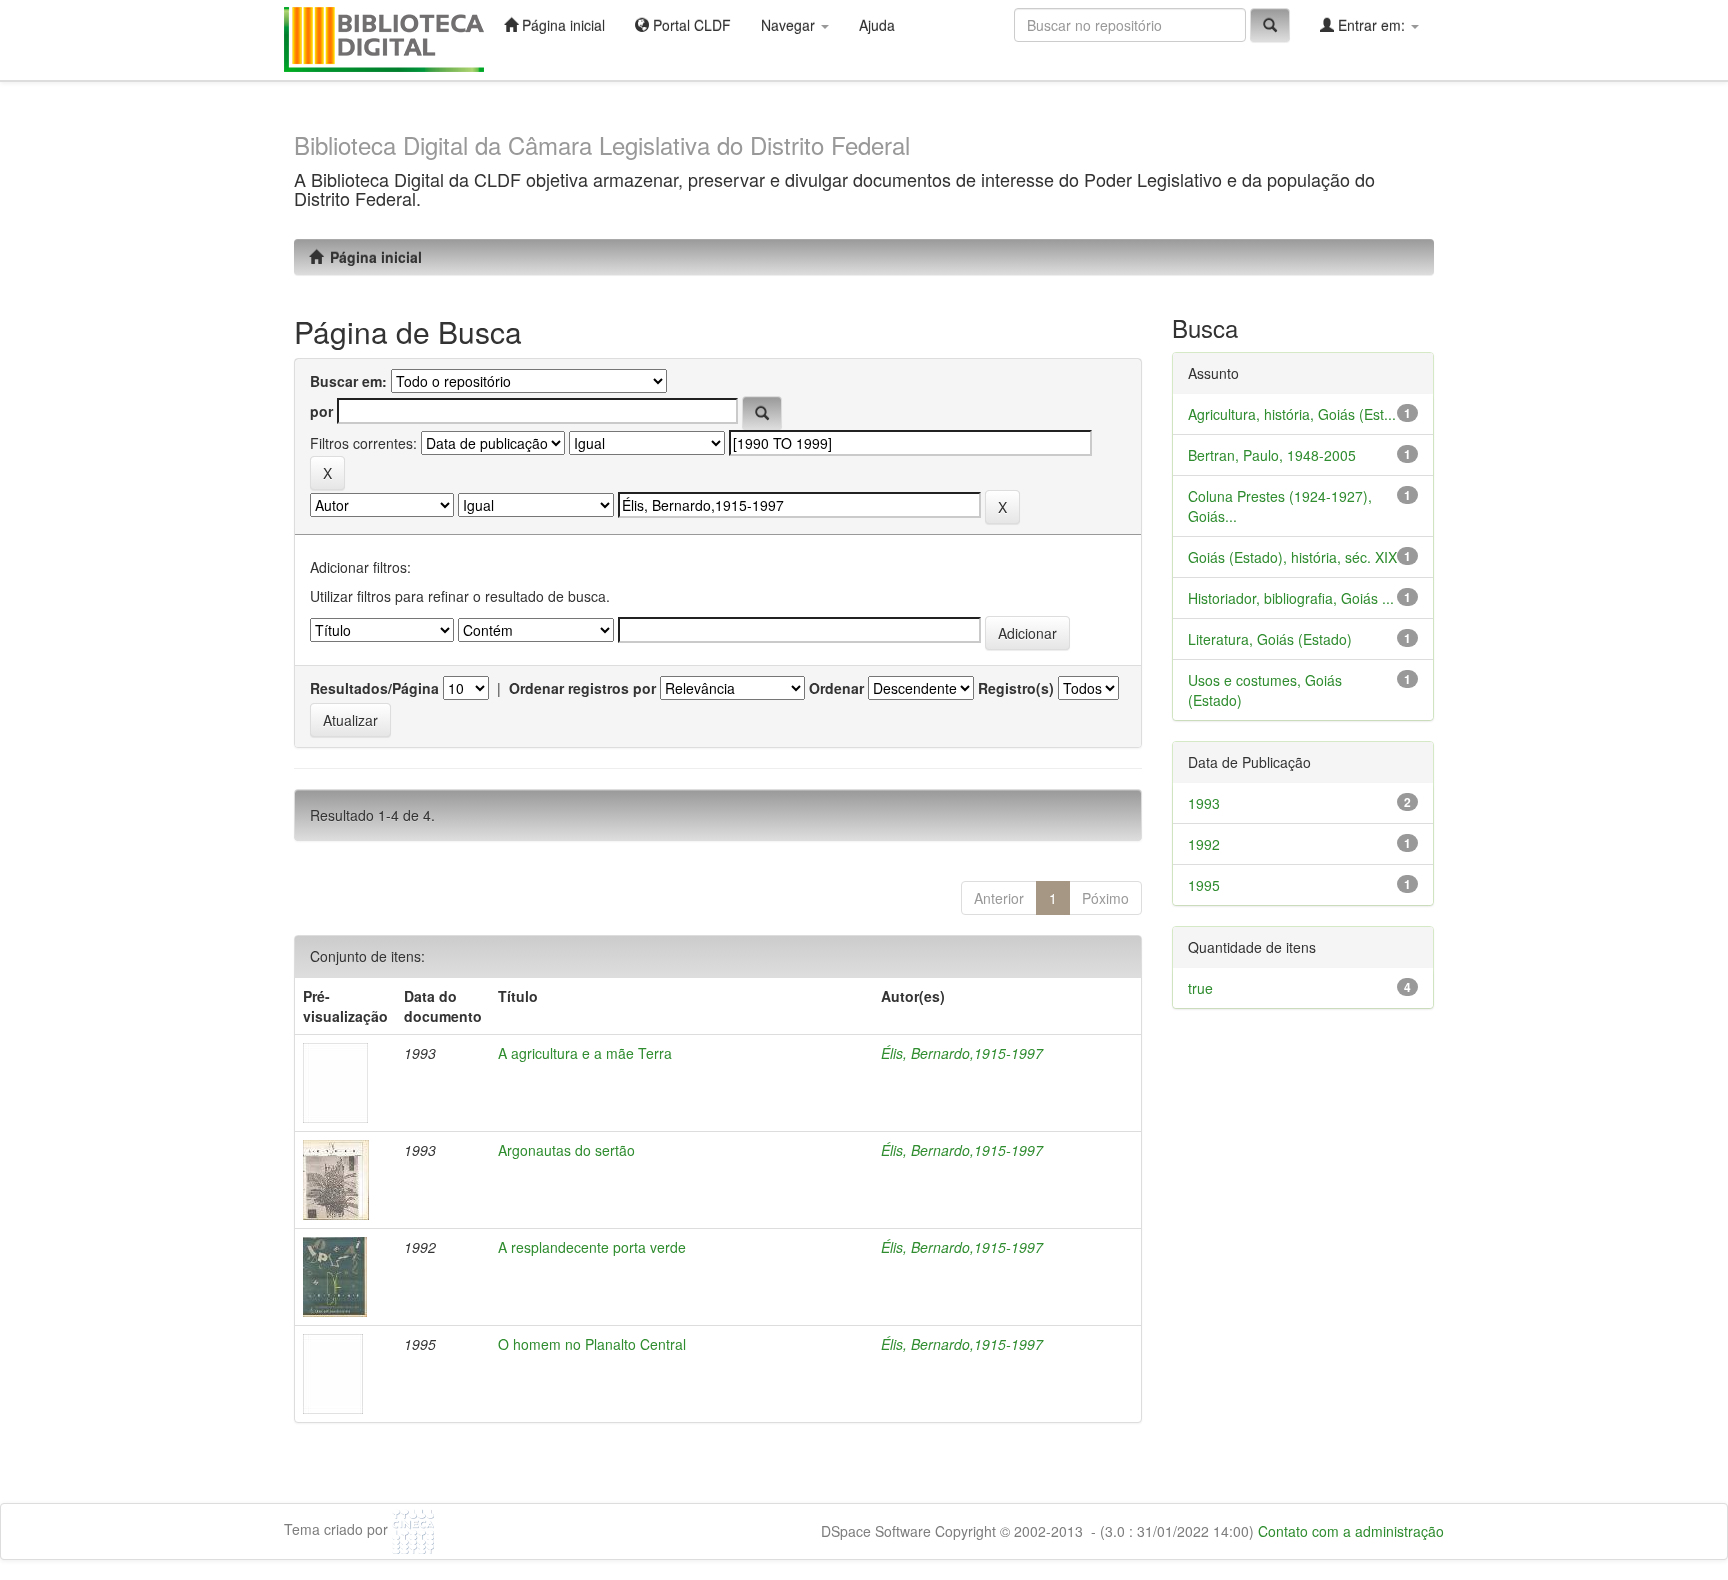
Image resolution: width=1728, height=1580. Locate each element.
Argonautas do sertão (566, 1150)
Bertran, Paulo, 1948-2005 (1272, 455)
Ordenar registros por (582, 688)
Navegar (790, 25)
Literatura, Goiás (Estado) (1270, 639)
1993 (1204, 803)
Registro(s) (1016, 688)
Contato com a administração (1351, 1531)
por (321, 411)
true (1200, 988)
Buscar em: (348, 381)
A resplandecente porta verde (592, 1247)
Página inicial (561, 25)
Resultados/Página (374, 688)
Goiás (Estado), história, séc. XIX (1292, 557)
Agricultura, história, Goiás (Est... (1292, 414)
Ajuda (877, 25)
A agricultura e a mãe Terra (585, 1053)
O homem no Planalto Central (592, 1344)
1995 (1204, 885)
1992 (1204, 844)
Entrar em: (1371, 25)
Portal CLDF (690, 25)
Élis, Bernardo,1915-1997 (962, 1053)
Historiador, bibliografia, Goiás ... (1291, 598)
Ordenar (836, 688)
